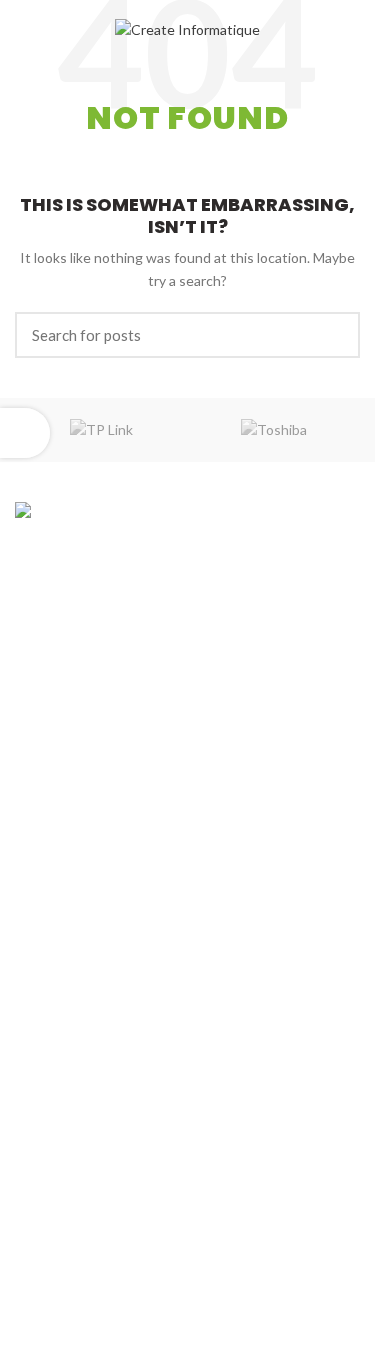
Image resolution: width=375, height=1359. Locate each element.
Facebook (79, 1192)
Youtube (76, 1251)
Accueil (38, 731)
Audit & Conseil (64, 927)
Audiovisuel (51, 1065)
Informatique (56, 961)
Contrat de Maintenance (92, 996)
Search (333, 335)
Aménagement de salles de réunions (128, 1031)
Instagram (81, 1221)
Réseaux (42, 1100)
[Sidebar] (25, 433)
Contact (41, 835)
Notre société (58, 766)
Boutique (44, 800)
